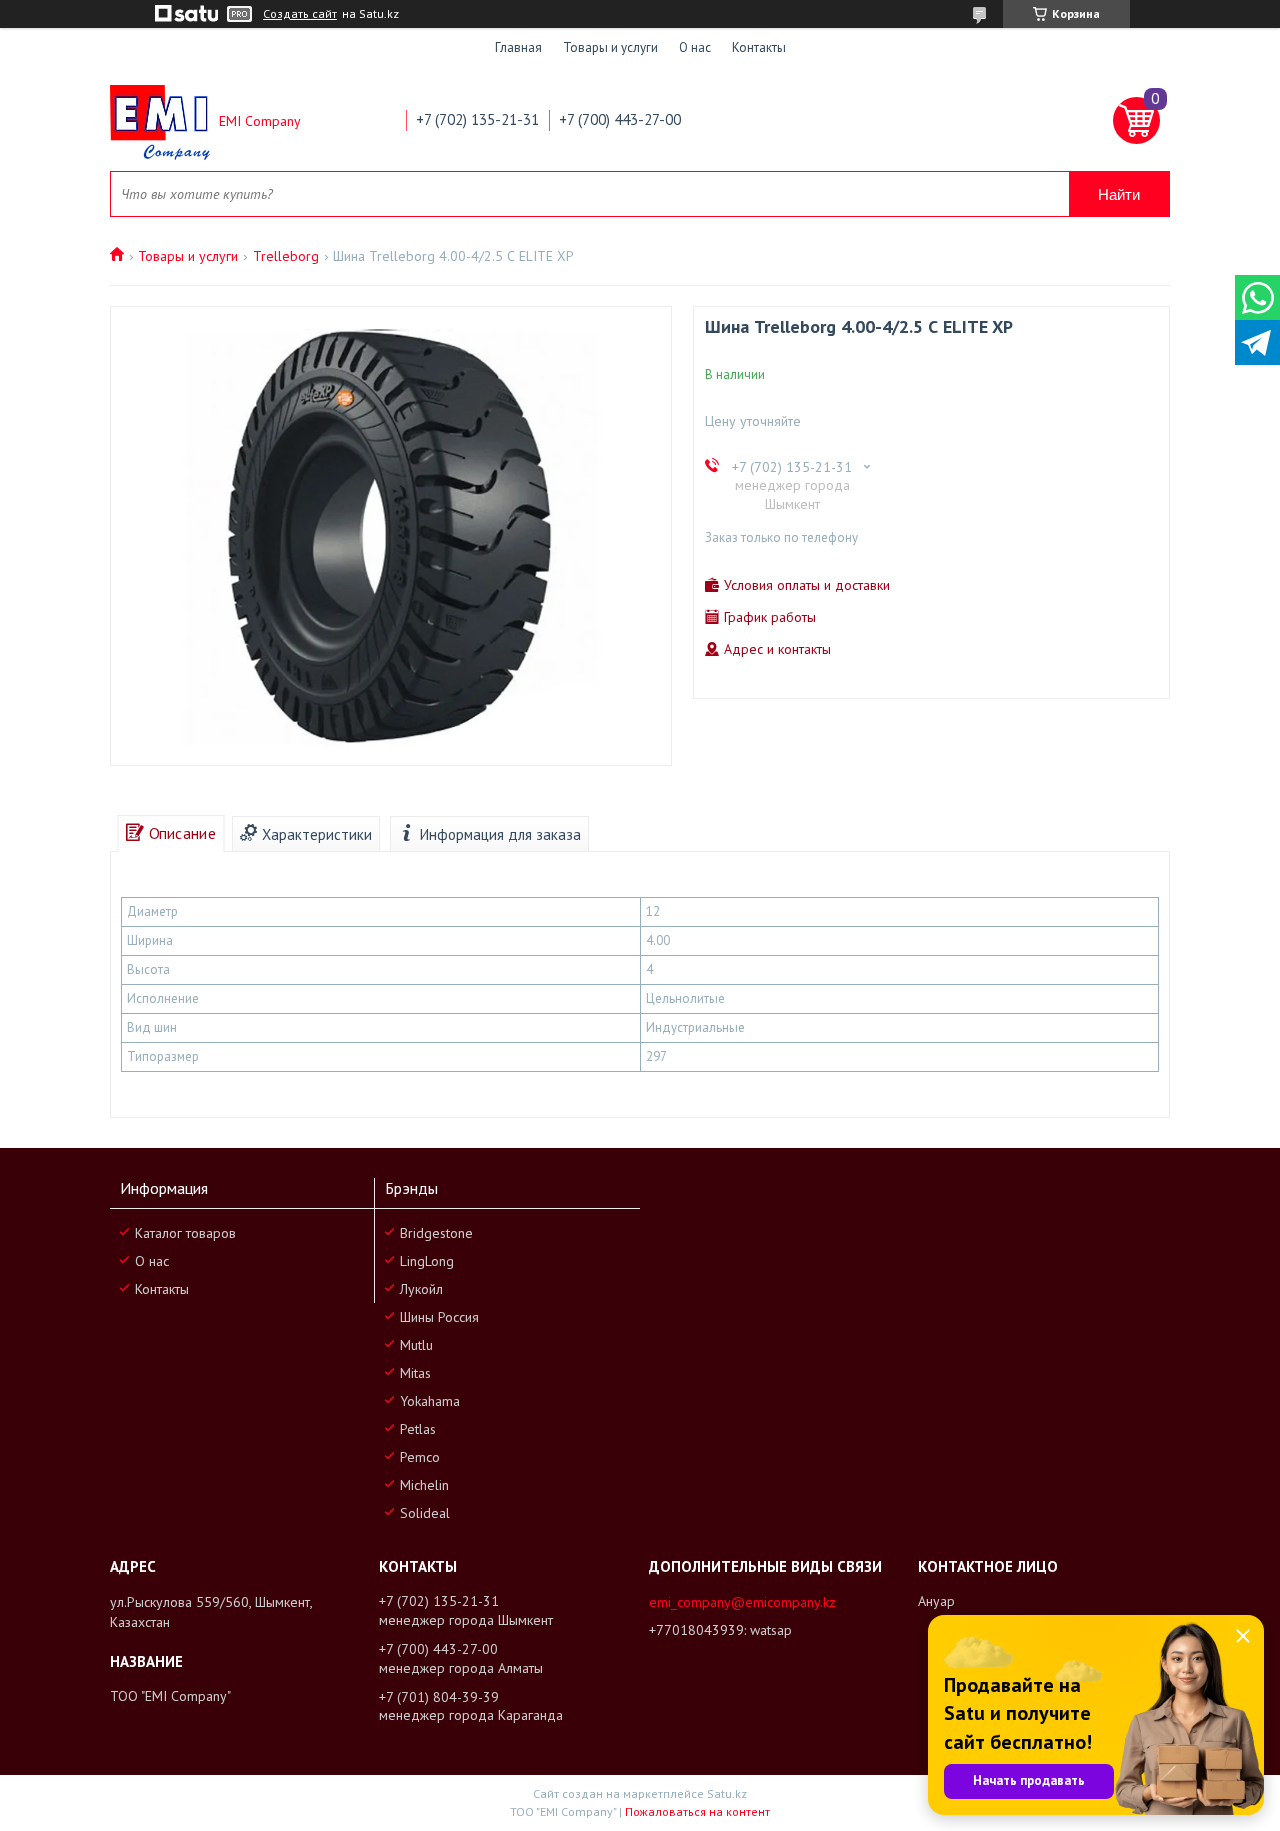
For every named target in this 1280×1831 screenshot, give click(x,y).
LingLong (427, 1261)
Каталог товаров (185, 1233)
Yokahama (430, 1401)
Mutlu (416, 1345)
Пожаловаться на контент (697, 1811)
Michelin (424, 1485)
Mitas (415, 1373)
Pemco (420, 1457)
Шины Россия (439, 1317)
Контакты (759, 47)
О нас (695, 47)
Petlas (418, 1429)
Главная (518, 47)
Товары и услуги (610, 47)
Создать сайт (300, 14)
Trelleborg (286, 256)
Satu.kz (727, 1793)
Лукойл (421, 1289)
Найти (1119, 194)
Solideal (425, 1513)
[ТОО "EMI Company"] (160, 121)
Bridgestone (436, 1233)
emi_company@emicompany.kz (742, 1602)
